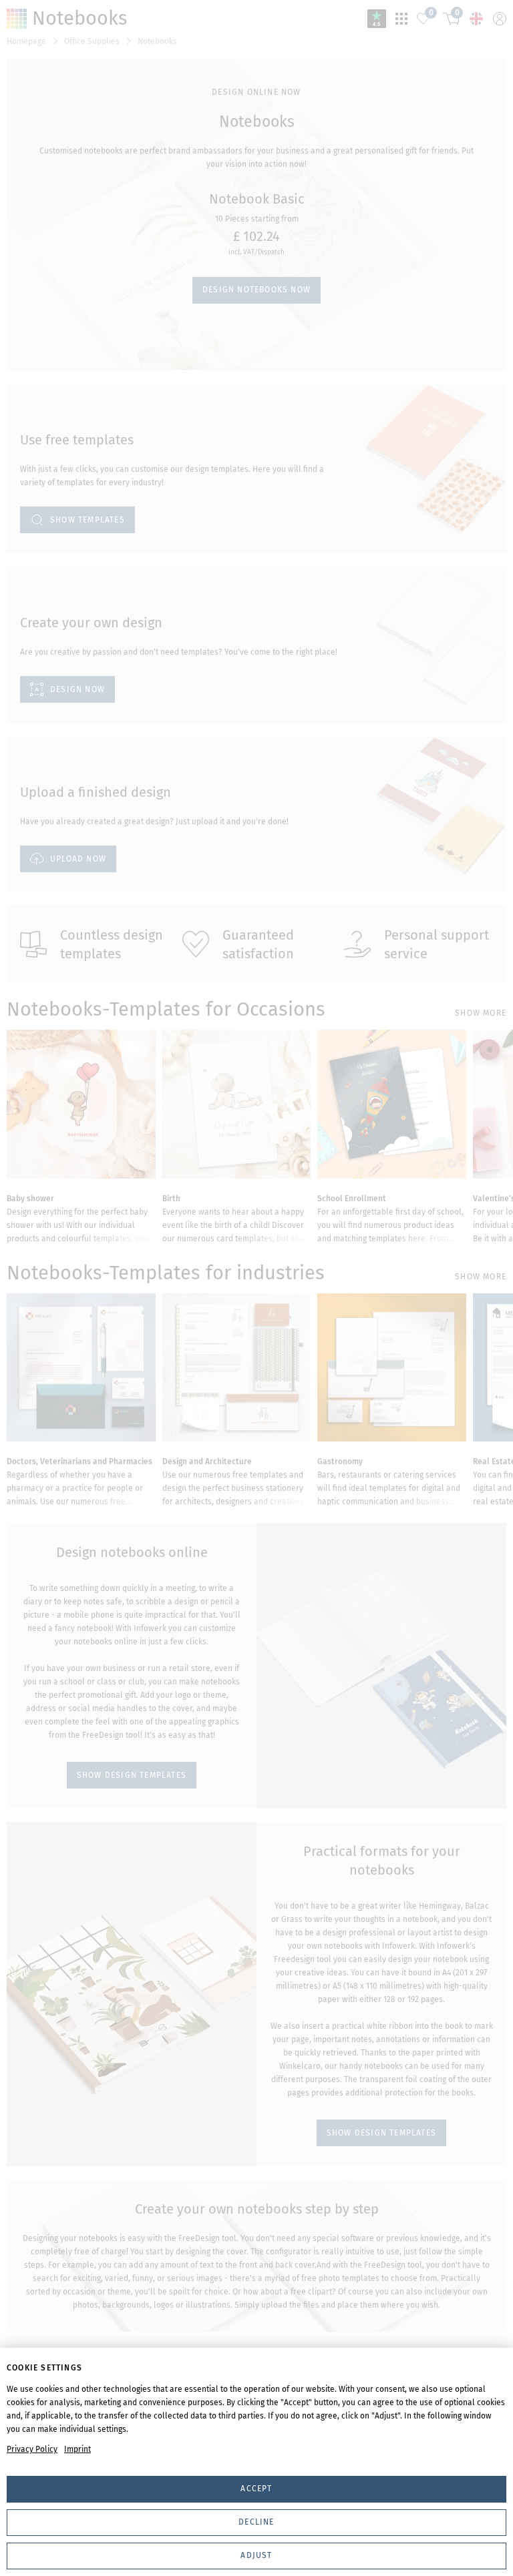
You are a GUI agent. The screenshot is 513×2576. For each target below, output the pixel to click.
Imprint (77, 2449)
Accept (256, 2489)
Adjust (256, 2555)
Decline (256, 2522)
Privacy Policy (32, 2449)
